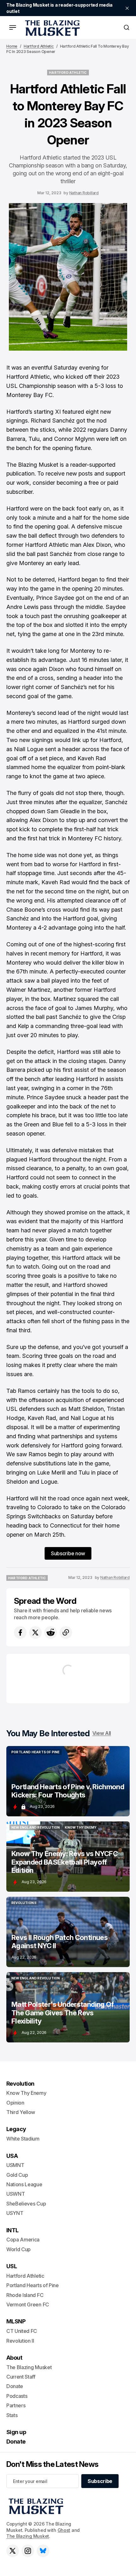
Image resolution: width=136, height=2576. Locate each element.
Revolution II (20, 2341)
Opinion (15, 2103)
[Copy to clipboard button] (66, 1633)
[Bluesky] (43, 2551)
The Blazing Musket (28, 2536)
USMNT (15, 2165)
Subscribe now (68, 1553)
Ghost (64, 2530)
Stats (12, 2415)
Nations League (24, 2184)
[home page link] (51, 27)
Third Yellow (21, 2112)
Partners (16, 2405)
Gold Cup (17, 2175)
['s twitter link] (13, 2551)
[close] (127, 8)
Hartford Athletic (39, 46)
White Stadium (23, 2139)
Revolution (20, 2084)
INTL (12, 2230)
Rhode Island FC (25, 2295)
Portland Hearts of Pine (33, 2285)
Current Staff (21, 2377)
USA (12, 2156)
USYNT (15, 2213)
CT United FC (22, 2331)
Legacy (16, 2129)
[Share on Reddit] (51, 1633)
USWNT (15, 2194)
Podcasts (17, 2396)
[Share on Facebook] (20, 1633)
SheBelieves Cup (26, 2204)
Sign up (16, 2432)
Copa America (23, 2240)
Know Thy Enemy (26, 2093)
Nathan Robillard (84, 193)
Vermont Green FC (28, 2304)
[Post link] (68, 1781)
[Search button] (127, 27)
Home (12, 46)
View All (102, 1733)
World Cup (19, 2249)
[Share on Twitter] (35, 1633)
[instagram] (28, 2551)
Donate (15, 2386)
